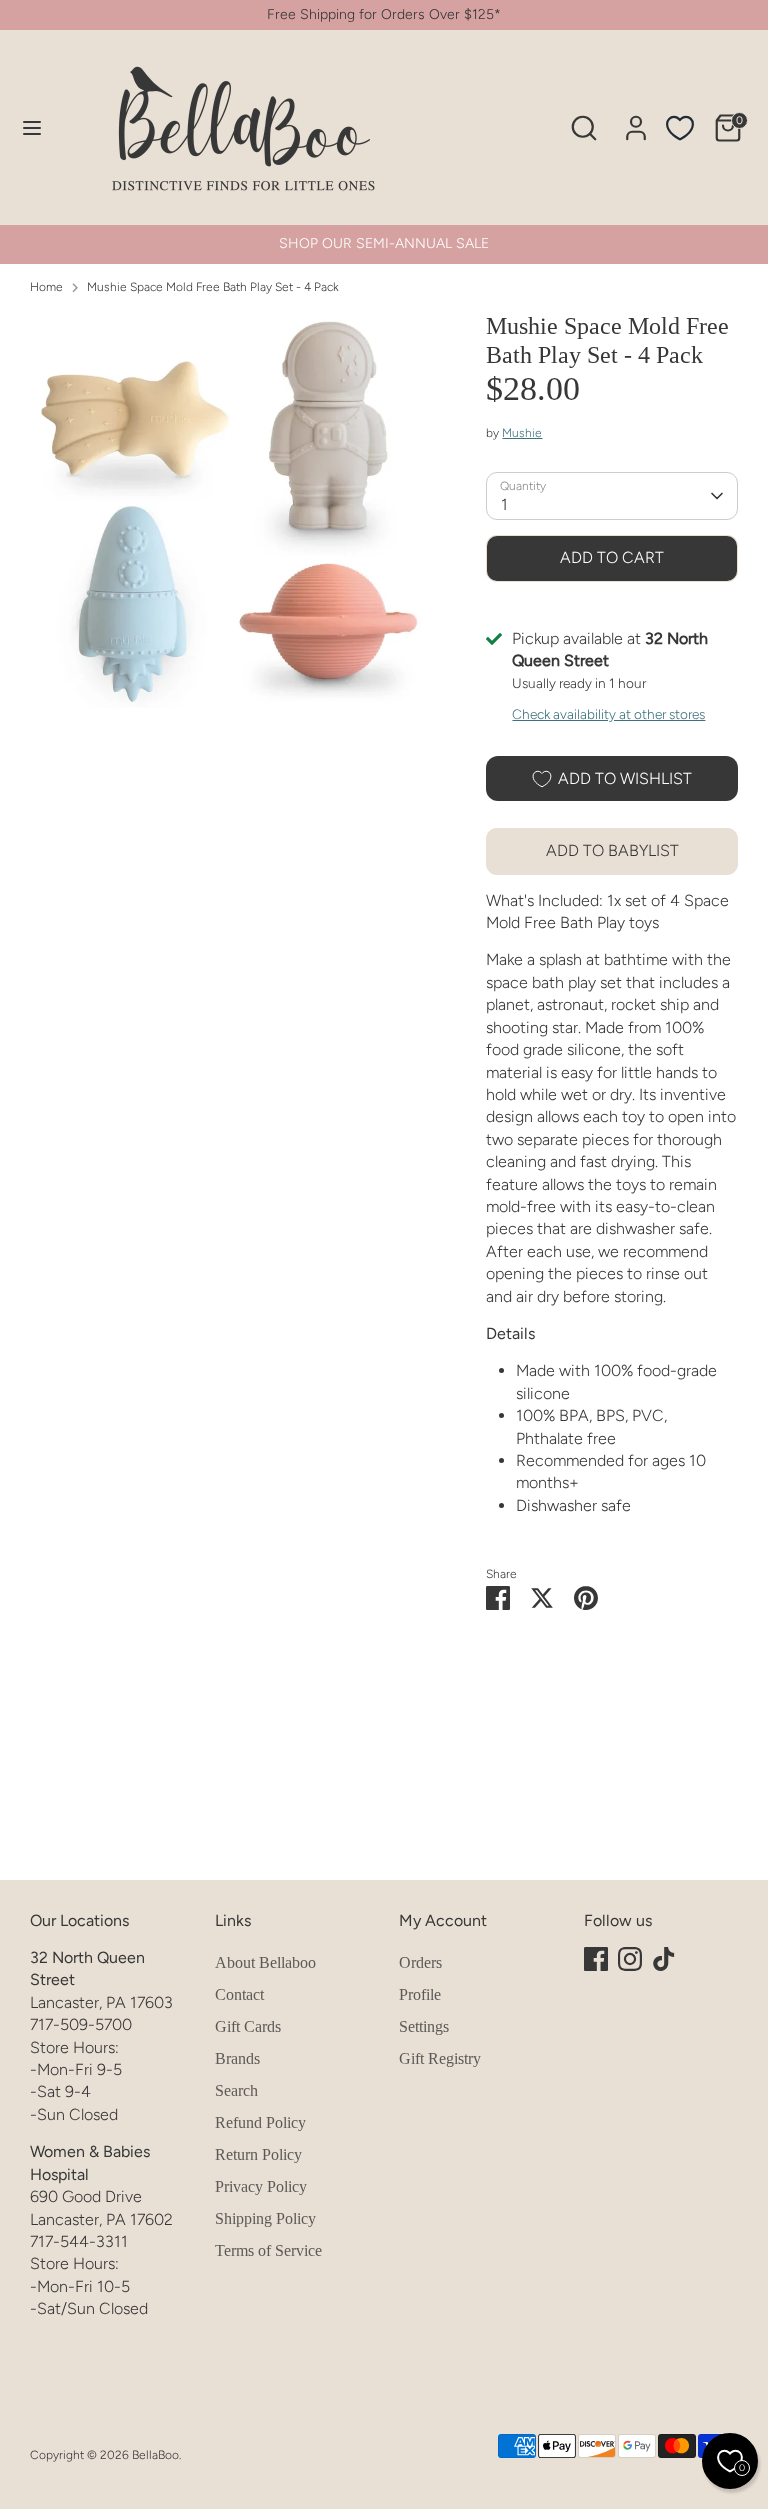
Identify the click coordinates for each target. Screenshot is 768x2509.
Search (236, 2090)
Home (46, 287)
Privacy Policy (261, 2186)
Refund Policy (260, 2122)
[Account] (636, 118)
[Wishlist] (680, 128)
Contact (239, 1994)
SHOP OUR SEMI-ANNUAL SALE (384, 243)
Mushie (522, 433)
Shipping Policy (265, 2218)
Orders (420, 1962)
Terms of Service (268, 2250)
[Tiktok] (664, 1959)
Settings (424, 2026)
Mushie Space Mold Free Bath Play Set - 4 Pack (213, 287)
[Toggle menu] (32, 127)
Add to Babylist (612, 850)
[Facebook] (596, 1959)
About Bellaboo (265, 1962)
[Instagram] (630, 1959)
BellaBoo (155, 2455)
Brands (237, 2058)
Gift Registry (440, 2058)
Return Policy (258, 2154)
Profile (420, 1994)
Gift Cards (248, 2026)
